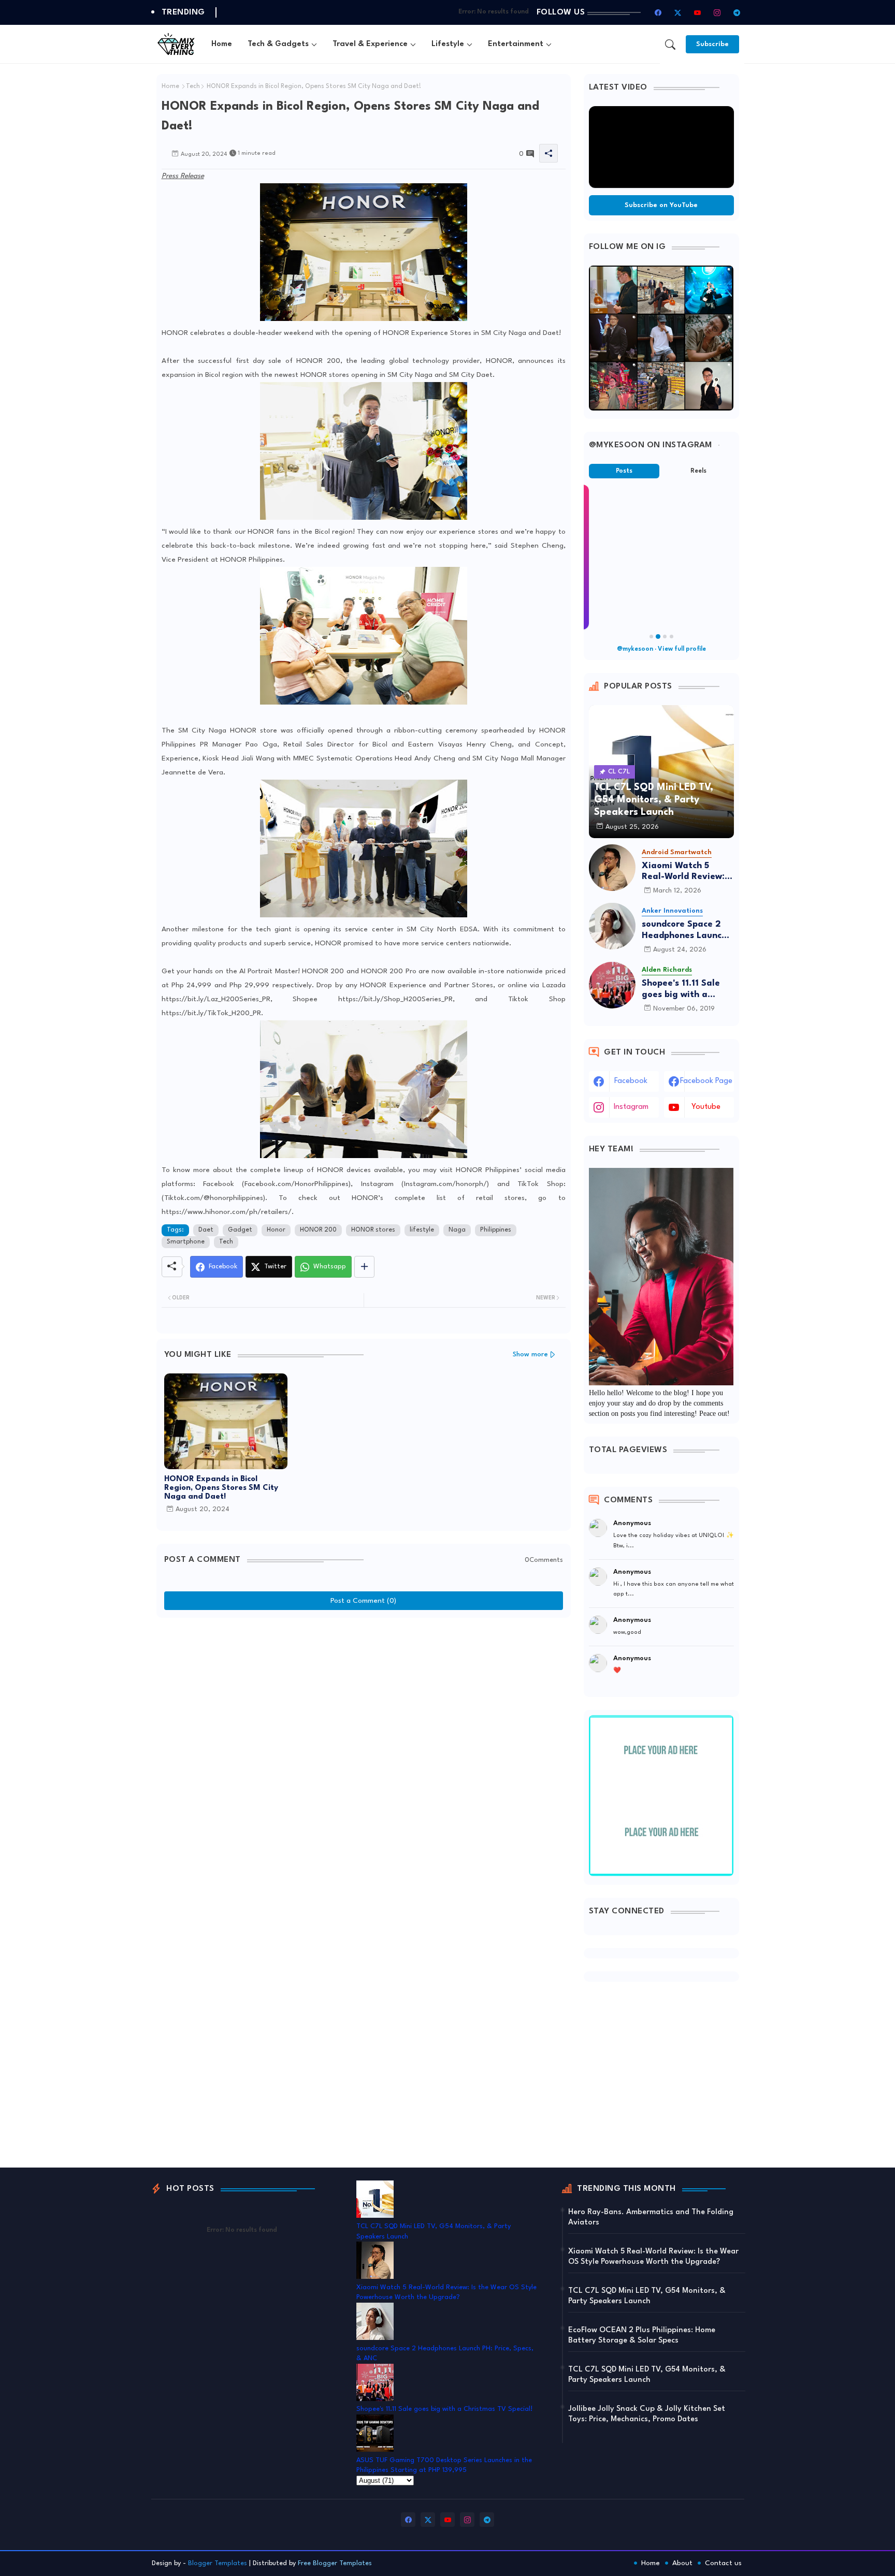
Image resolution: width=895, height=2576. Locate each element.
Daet (206, 1230)
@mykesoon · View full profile (661, 649)
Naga (457, 1230)
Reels (698, 471)
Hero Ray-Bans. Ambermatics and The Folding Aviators (651, 2218)
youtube (706, 1107)
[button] (670, 45)
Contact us (723, 2563)
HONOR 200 (318, 1230)
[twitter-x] (678, 12)
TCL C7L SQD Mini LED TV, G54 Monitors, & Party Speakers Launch (647, 2296)
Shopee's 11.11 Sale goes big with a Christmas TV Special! (681, 990)
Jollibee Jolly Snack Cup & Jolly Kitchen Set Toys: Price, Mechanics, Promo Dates (647, 2414)
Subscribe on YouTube (661, 205)
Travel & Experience (370, 44)
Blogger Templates (218, 2563)
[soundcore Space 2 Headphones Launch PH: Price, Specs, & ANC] (612, 926)
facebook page (706, 1081)
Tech (193, 86)
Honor (276, 1230)
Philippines (496, 1230)
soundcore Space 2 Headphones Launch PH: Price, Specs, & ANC (684, 931)
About (682, 2563)
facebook (631, 1081)
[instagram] (717, 12)
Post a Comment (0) (363, 1601)
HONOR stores (373, 1230)
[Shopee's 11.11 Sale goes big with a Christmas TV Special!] (612, 985)
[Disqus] (364, 1752)
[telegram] (737, 12)
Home (222, 44)
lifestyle (422, 1230)
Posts (624, 471)
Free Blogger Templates (335, 2563)
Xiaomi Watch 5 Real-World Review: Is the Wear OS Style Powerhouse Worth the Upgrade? (688, 872)
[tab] (222, 44)
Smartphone (186, 1242)
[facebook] (658, 12)
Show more (530, 1355)
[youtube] (698, 12)
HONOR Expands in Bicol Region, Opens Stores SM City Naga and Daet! (221, 1488)
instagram (631, 1107)
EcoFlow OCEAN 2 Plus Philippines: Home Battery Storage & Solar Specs (642, 2336)
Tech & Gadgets (278, 44)
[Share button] (364, 1267)
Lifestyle (448, 44)
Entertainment (516, 44)
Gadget (240, 1230)
